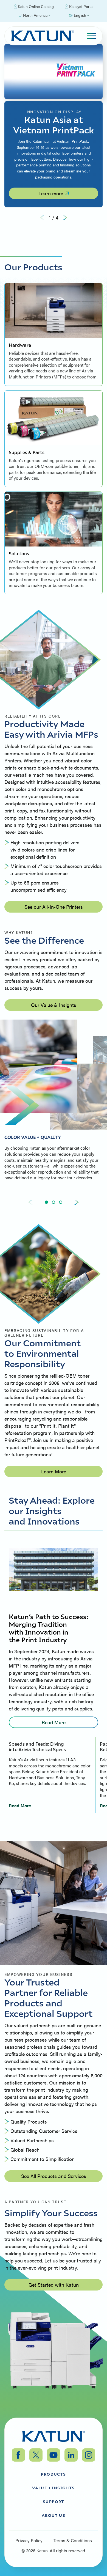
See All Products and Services (54, 2176)
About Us (54, 2515)
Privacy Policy (29, 2541)
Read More (54, 1722)
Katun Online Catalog (36, 6)
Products (53, 2474)
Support (54, 2501)
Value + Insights (53, 2488)
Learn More (54, 1471)
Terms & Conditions (73, 2541)
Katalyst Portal (81, 6)
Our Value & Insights (54, 1005)
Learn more (51, 193)
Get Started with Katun (54, 2285)
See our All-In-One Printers (54, 907)
